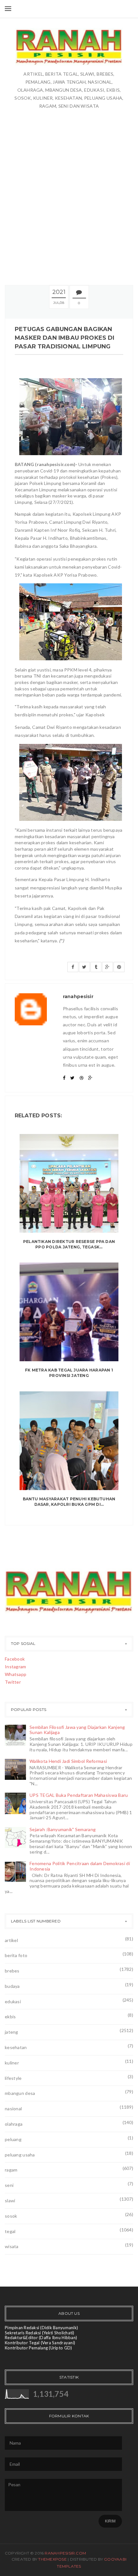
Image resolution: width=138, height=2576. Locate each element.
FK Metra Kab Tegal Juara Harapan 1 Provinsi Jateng (69, 1373)
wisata (12, 2246)
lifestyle (13, 2078)
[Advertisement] (69, 197)
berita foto (16, 1955)
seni (9, 2185)
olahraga (14, 2124)
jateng (12, 2032)
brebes (12, 1971)
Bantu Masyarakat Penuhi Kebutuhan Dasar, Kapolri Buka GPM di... (69, 1502)
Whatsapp (16, 1674)
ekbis (10, 2017)
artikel (11, 1940)
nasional (13, 2109)
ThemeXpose (52, 2559)
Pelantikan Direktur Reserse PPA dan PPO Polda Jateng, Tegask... (69, 1244)
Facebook (15, 1659)
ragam (11, 2170)
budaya (12, 1986)
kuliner (12, 2063)
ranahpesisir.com (65, 2553)
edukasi (13, 2001)
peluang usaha (20, 2155)
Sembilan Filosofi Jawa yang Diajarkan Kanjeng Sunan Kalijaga (77, 1730)
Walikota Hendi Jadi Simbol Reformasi (68, 1761)
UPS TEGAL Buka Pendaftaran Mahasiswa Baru (79, 1795)
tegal (10, 2231)
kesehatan (16, 2047)
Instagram (16, 1667)
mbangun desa (20, 2093)
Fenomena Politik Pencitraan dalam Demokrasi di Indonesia (80, 1866)
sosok (11, 2216)
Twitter (13, 1682)
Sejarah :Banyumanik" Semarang (63, 1829)
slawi (10, 2201)
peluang (13, 2139)
